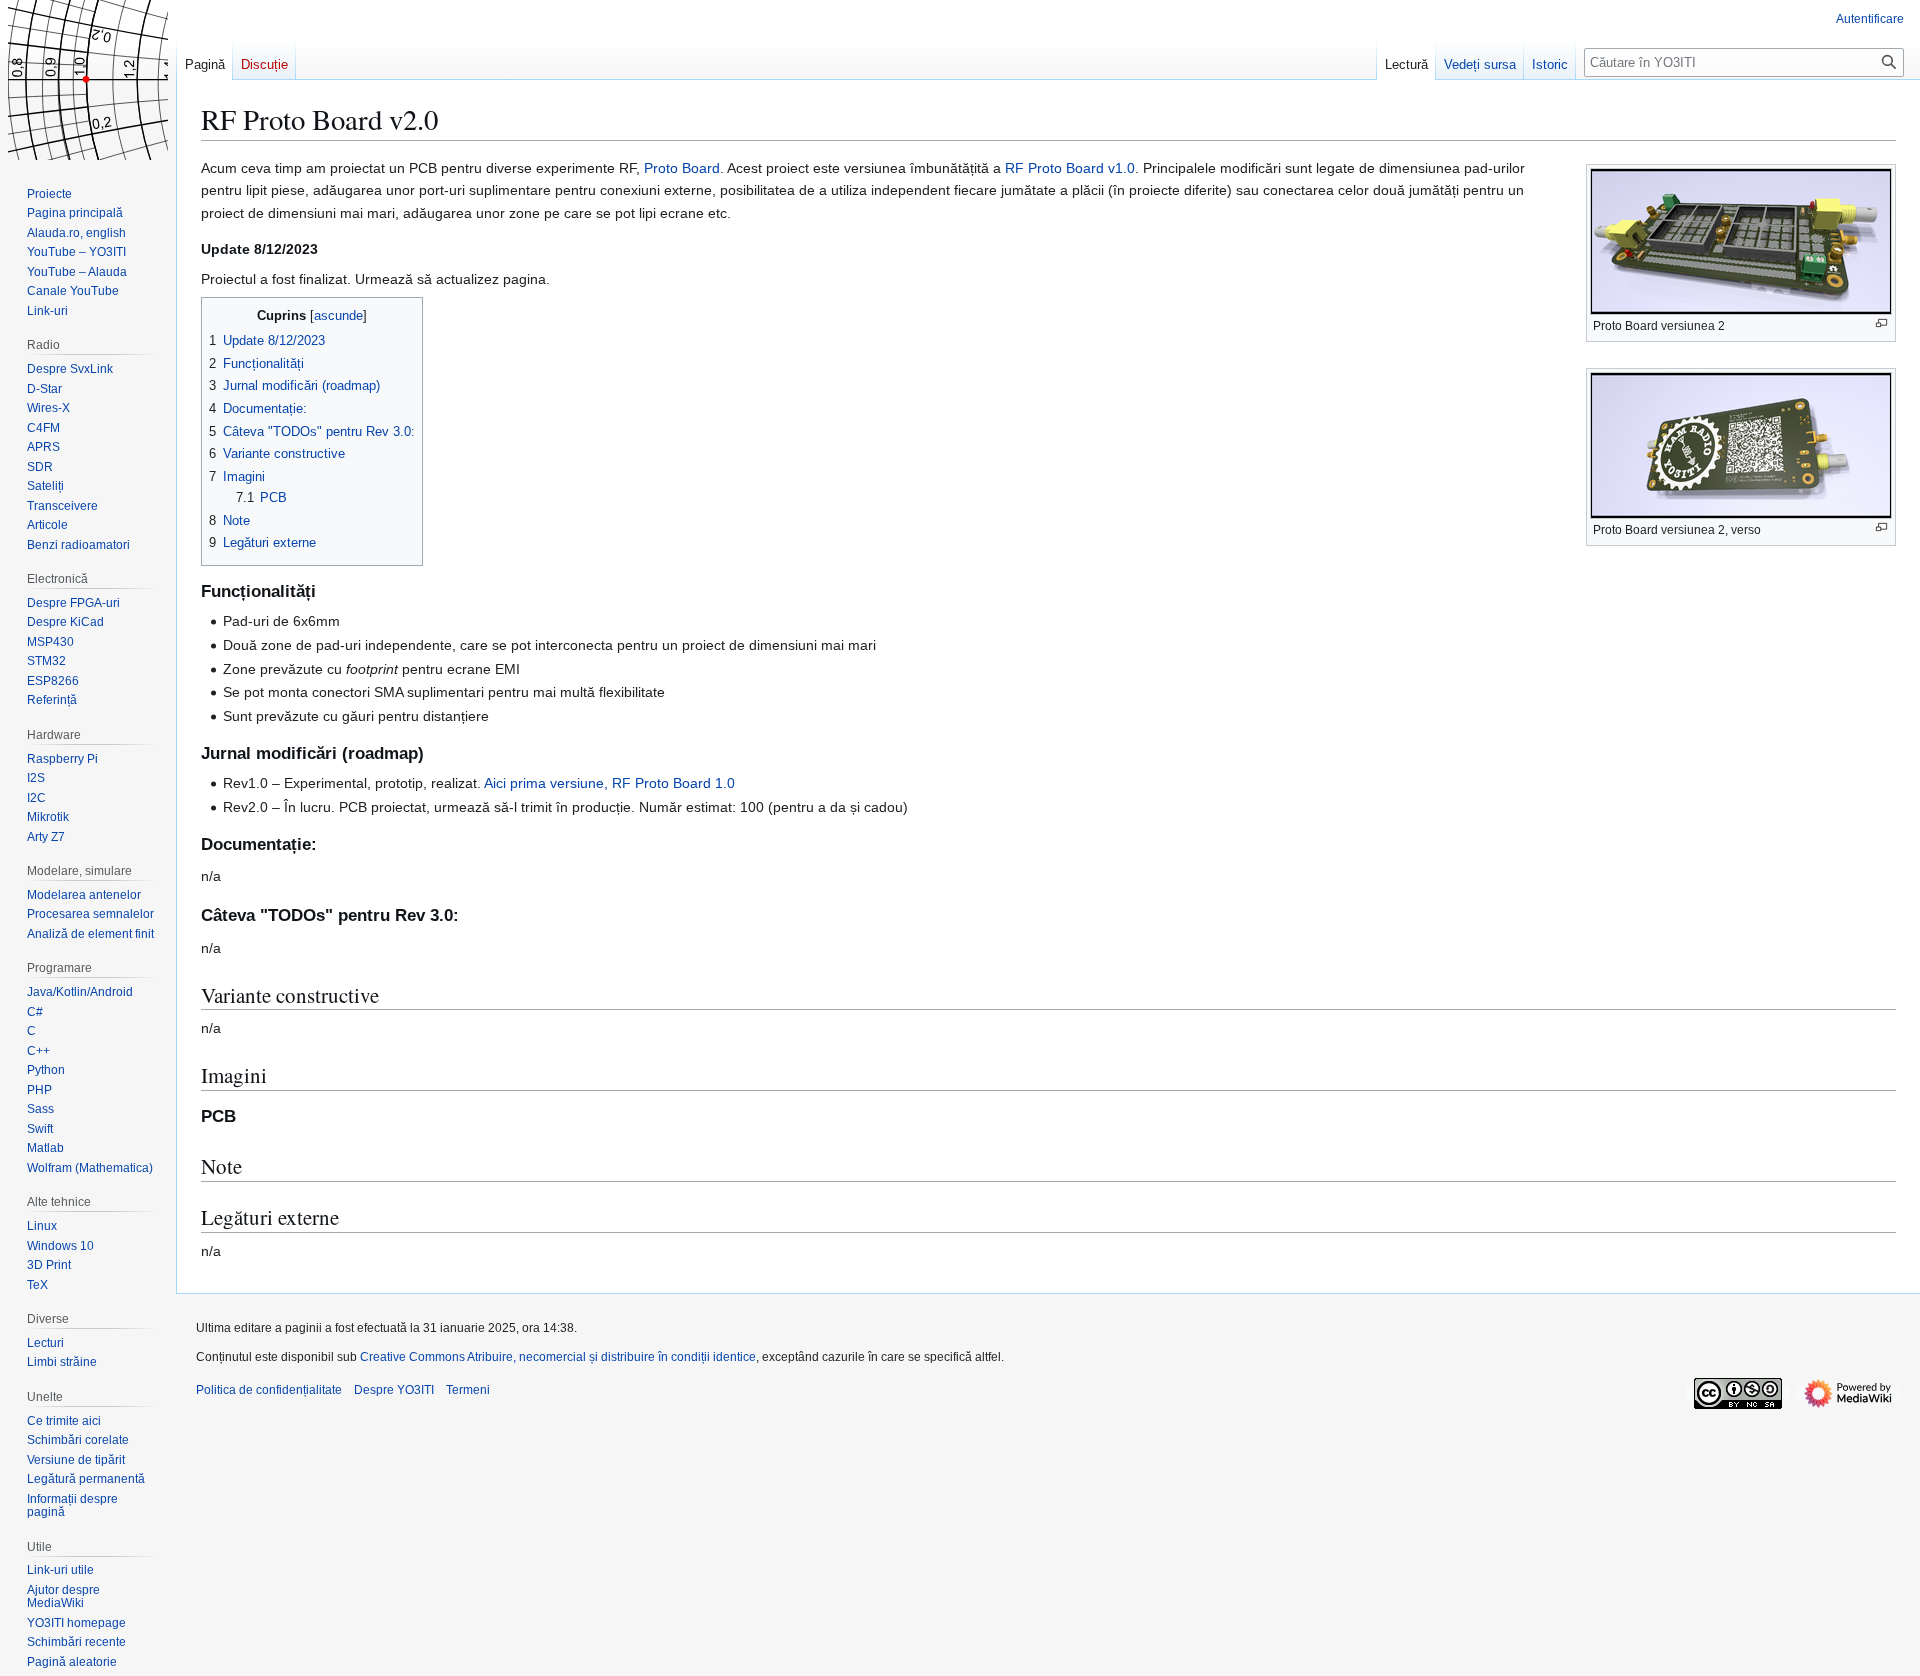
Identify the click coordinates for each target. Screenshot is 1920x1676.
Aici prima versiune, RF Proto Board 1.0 (609, 783)
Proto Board (682, 168)
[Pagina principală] (88, 80)
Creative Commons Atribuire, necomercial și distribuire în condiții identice (558, 1357)
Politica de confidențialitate (269, 1390)
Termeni (468, 1390)
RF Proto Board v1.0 (1070, 168)
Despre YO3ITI (394, 1390)
